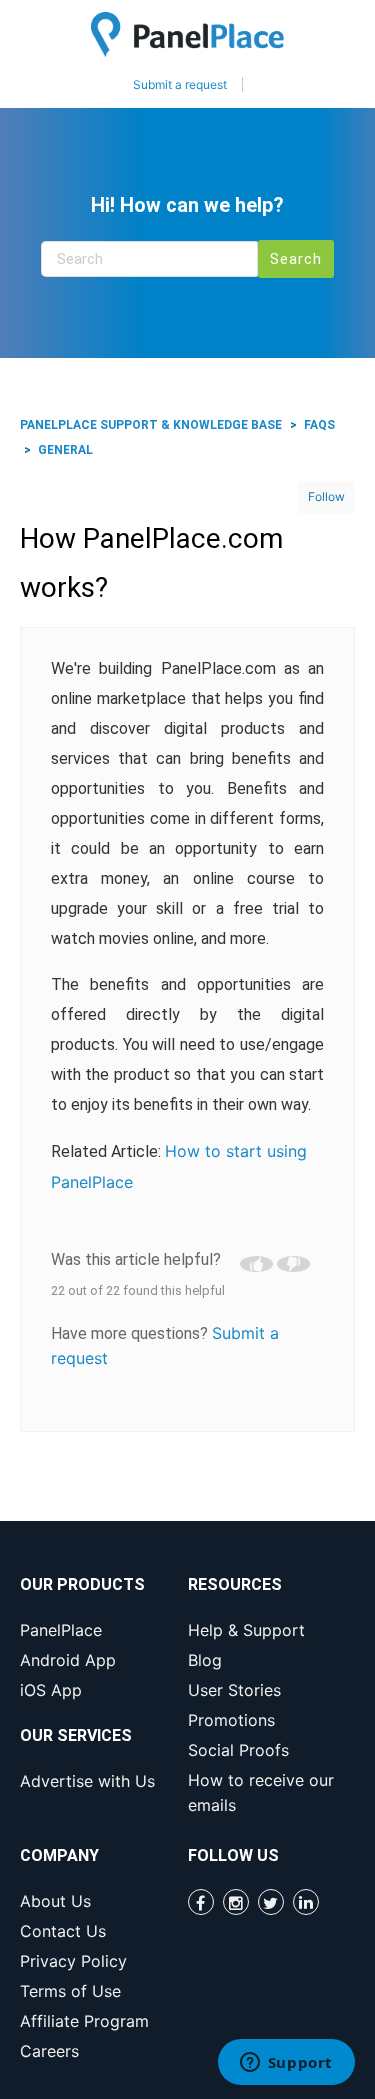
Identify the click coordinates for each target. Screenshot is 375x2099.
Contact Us (63, 1931)
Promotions (231, 1720)
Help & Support (246, 1630)
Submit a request (180, 84)
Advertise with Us (87, 1781)
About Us (55, 1901)
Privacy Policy (73, 1961)
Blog (205, 1660)
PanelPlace (61, 1630)
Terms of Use (70, 1991)
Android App (68, 1660)
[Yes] (256, 1264)
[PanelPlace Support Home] (187, 34)
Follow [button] (326, 496)
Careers (49, 2051)
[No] (293, 1264)
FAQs (319, 425)
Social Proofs (238, 1750)
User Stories (234, 1690)
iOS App (51, 1690)
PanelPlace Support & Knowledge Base (151, 425)
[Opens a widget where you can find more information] (286, 2064)
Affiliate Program (84, 2021)
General (65, 450)
